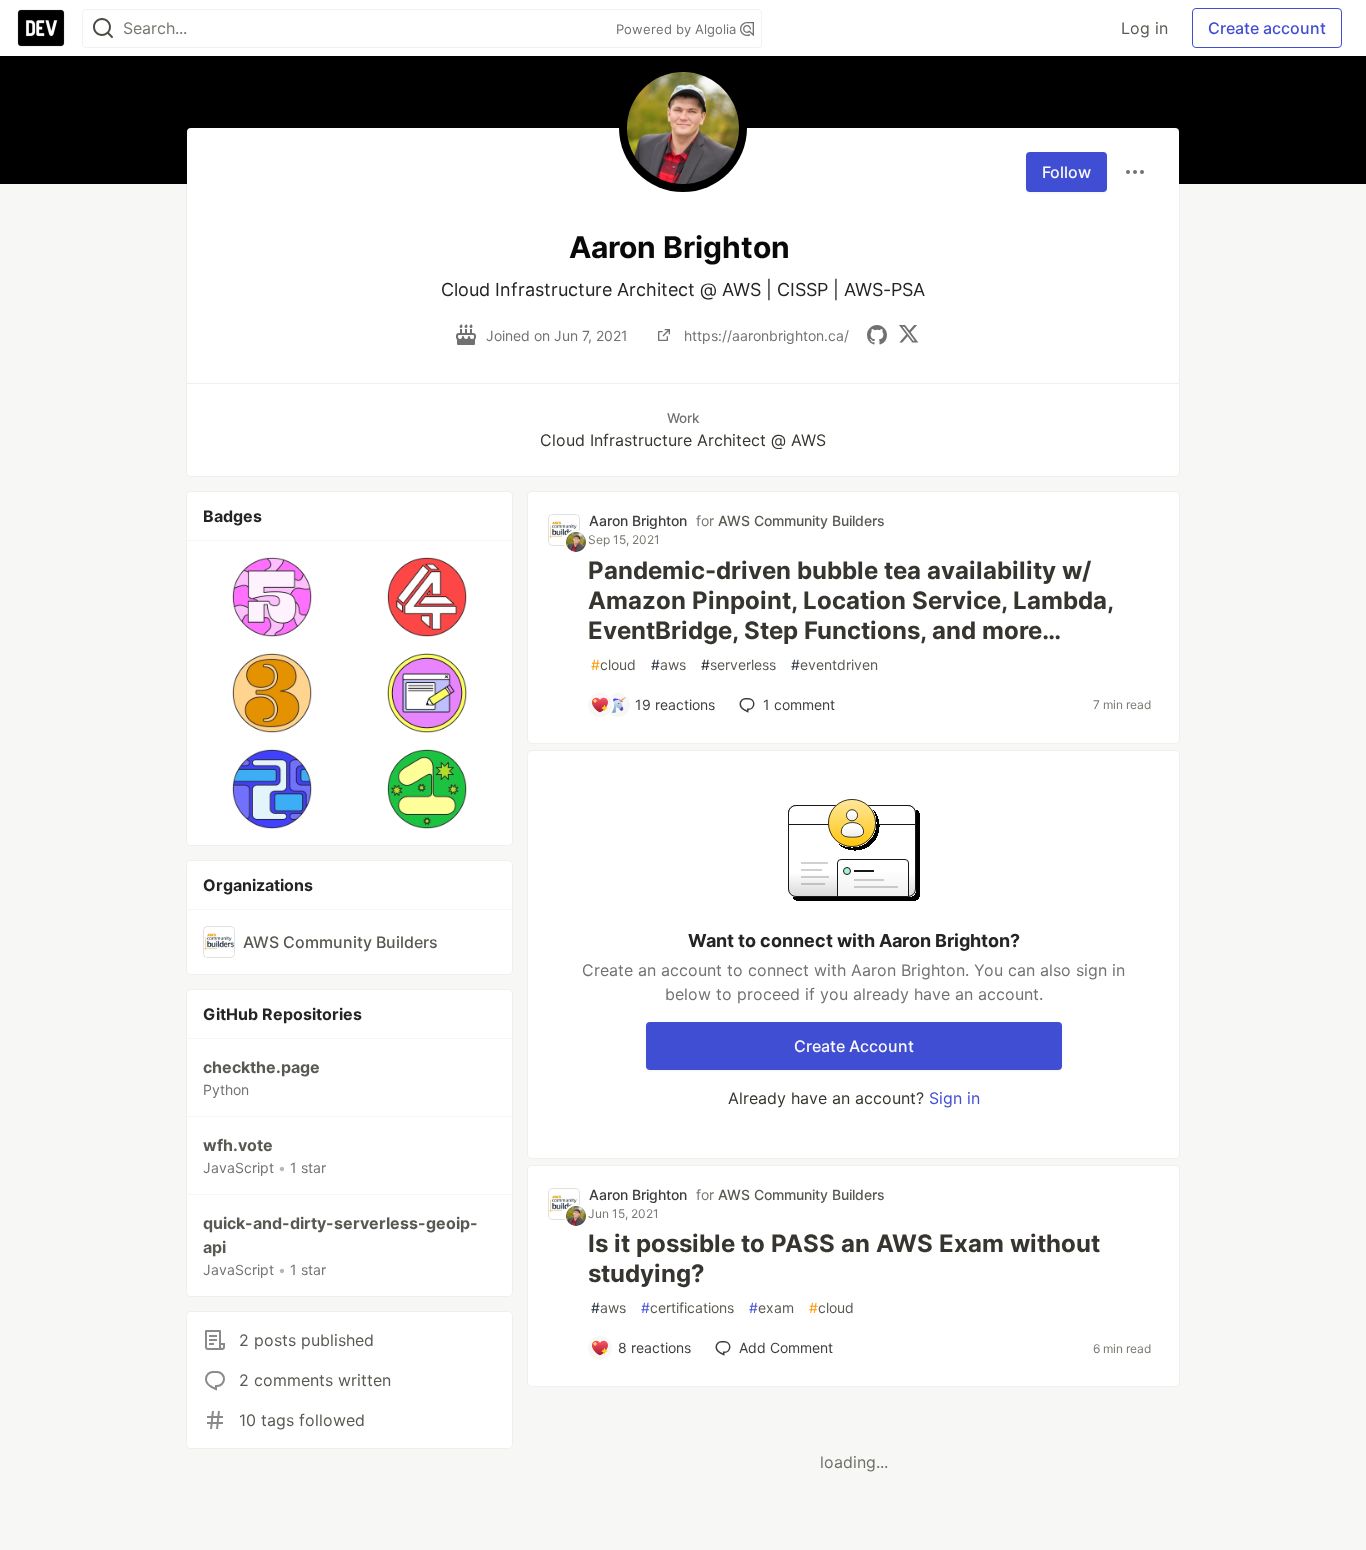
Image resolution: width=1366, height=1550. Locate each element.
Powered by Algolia (678, 29)
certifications (687, 1307)
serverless (738, 664)
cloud (613, 664)
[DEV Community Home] (41, 28)
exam (771, 1307)
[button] (272, 597)
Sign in (954, 1098)
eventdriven (834, 664)
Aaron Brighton (638, 520)
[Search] (103, 28)
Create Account (854, 1046)
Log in (1144, 28)
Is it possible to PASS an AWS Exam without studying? (844, 1258)
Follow (1066, 172)
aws (668, 664)
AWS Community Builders (801, 520)
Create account (1267, 28)
